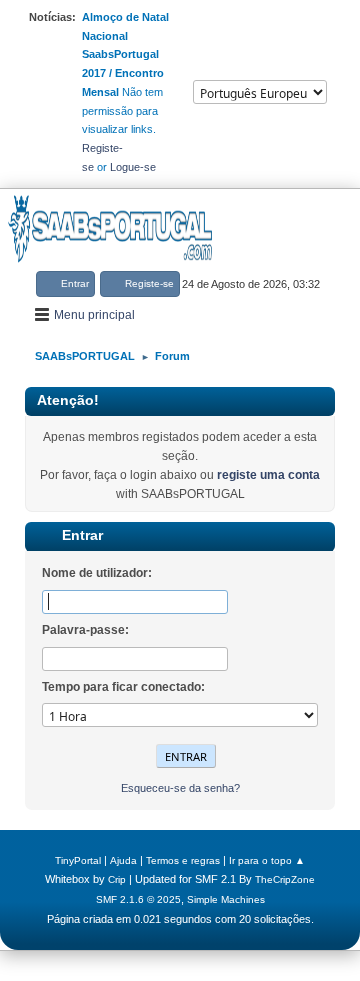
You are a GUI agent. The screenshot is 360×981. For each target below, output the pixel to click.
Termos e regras (183, 860)
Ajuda (123, 860)
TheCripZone (285, 879)
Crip (117, 879)
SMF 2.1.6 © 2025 (138, 899)
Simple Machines (226, 899)
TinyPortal (78, 860)
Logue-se (133, 167)
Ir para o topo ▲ (267, 860)
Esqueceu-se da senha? (180, 788)
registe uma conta (268, 475)
